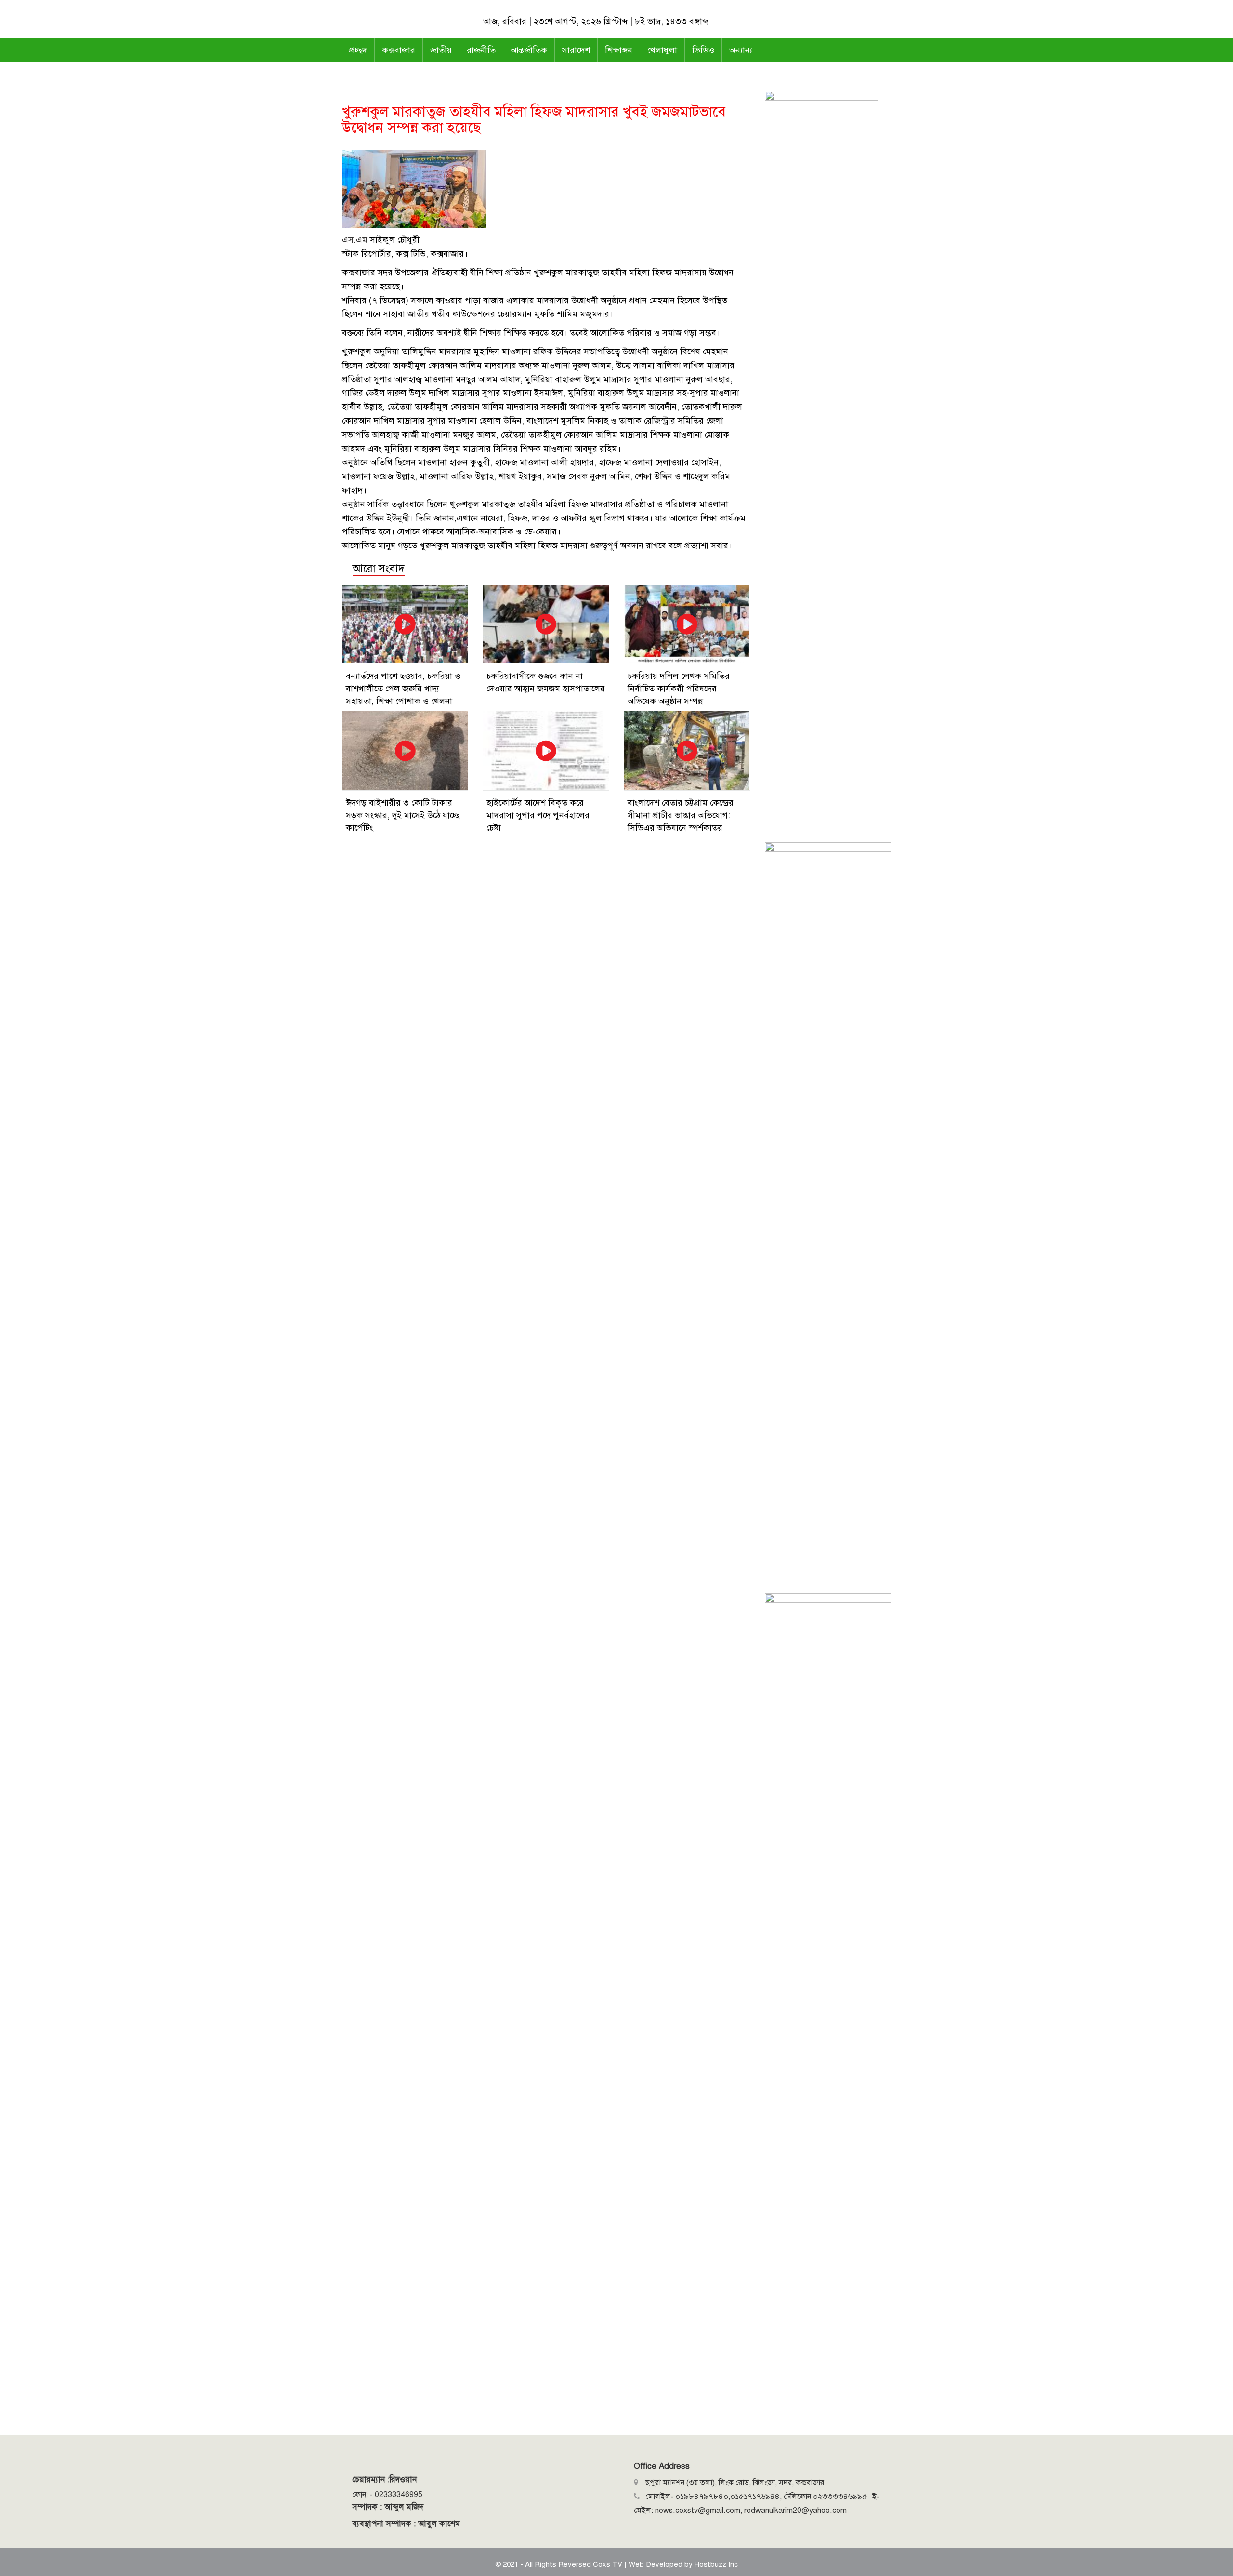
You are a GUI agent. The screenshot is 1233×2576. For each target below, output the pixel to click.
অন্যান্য (741, 50)
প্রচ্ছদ (358, 50)
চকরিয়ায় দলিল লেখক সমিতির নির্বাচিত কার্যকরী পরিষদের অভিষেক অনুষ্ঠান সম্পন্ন (679, 689)
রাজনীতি (481, 50)
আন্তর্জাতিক (529, 50)
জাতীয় (441, 50)
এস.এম (355, 240)
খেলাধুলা (662, 50)
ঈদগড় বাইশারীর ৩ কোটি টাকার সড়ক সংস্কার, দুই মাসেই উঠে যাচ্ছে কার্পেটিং (403, 815)
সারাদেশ (576, 50)
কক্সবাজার (399, 50)
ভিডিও (703, 50)
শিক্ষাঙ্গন (619, 50)
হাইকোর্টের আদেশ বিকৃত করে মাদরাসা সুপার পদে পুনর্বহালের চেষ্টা (538, 815)
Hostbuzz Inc (716, 2564)
